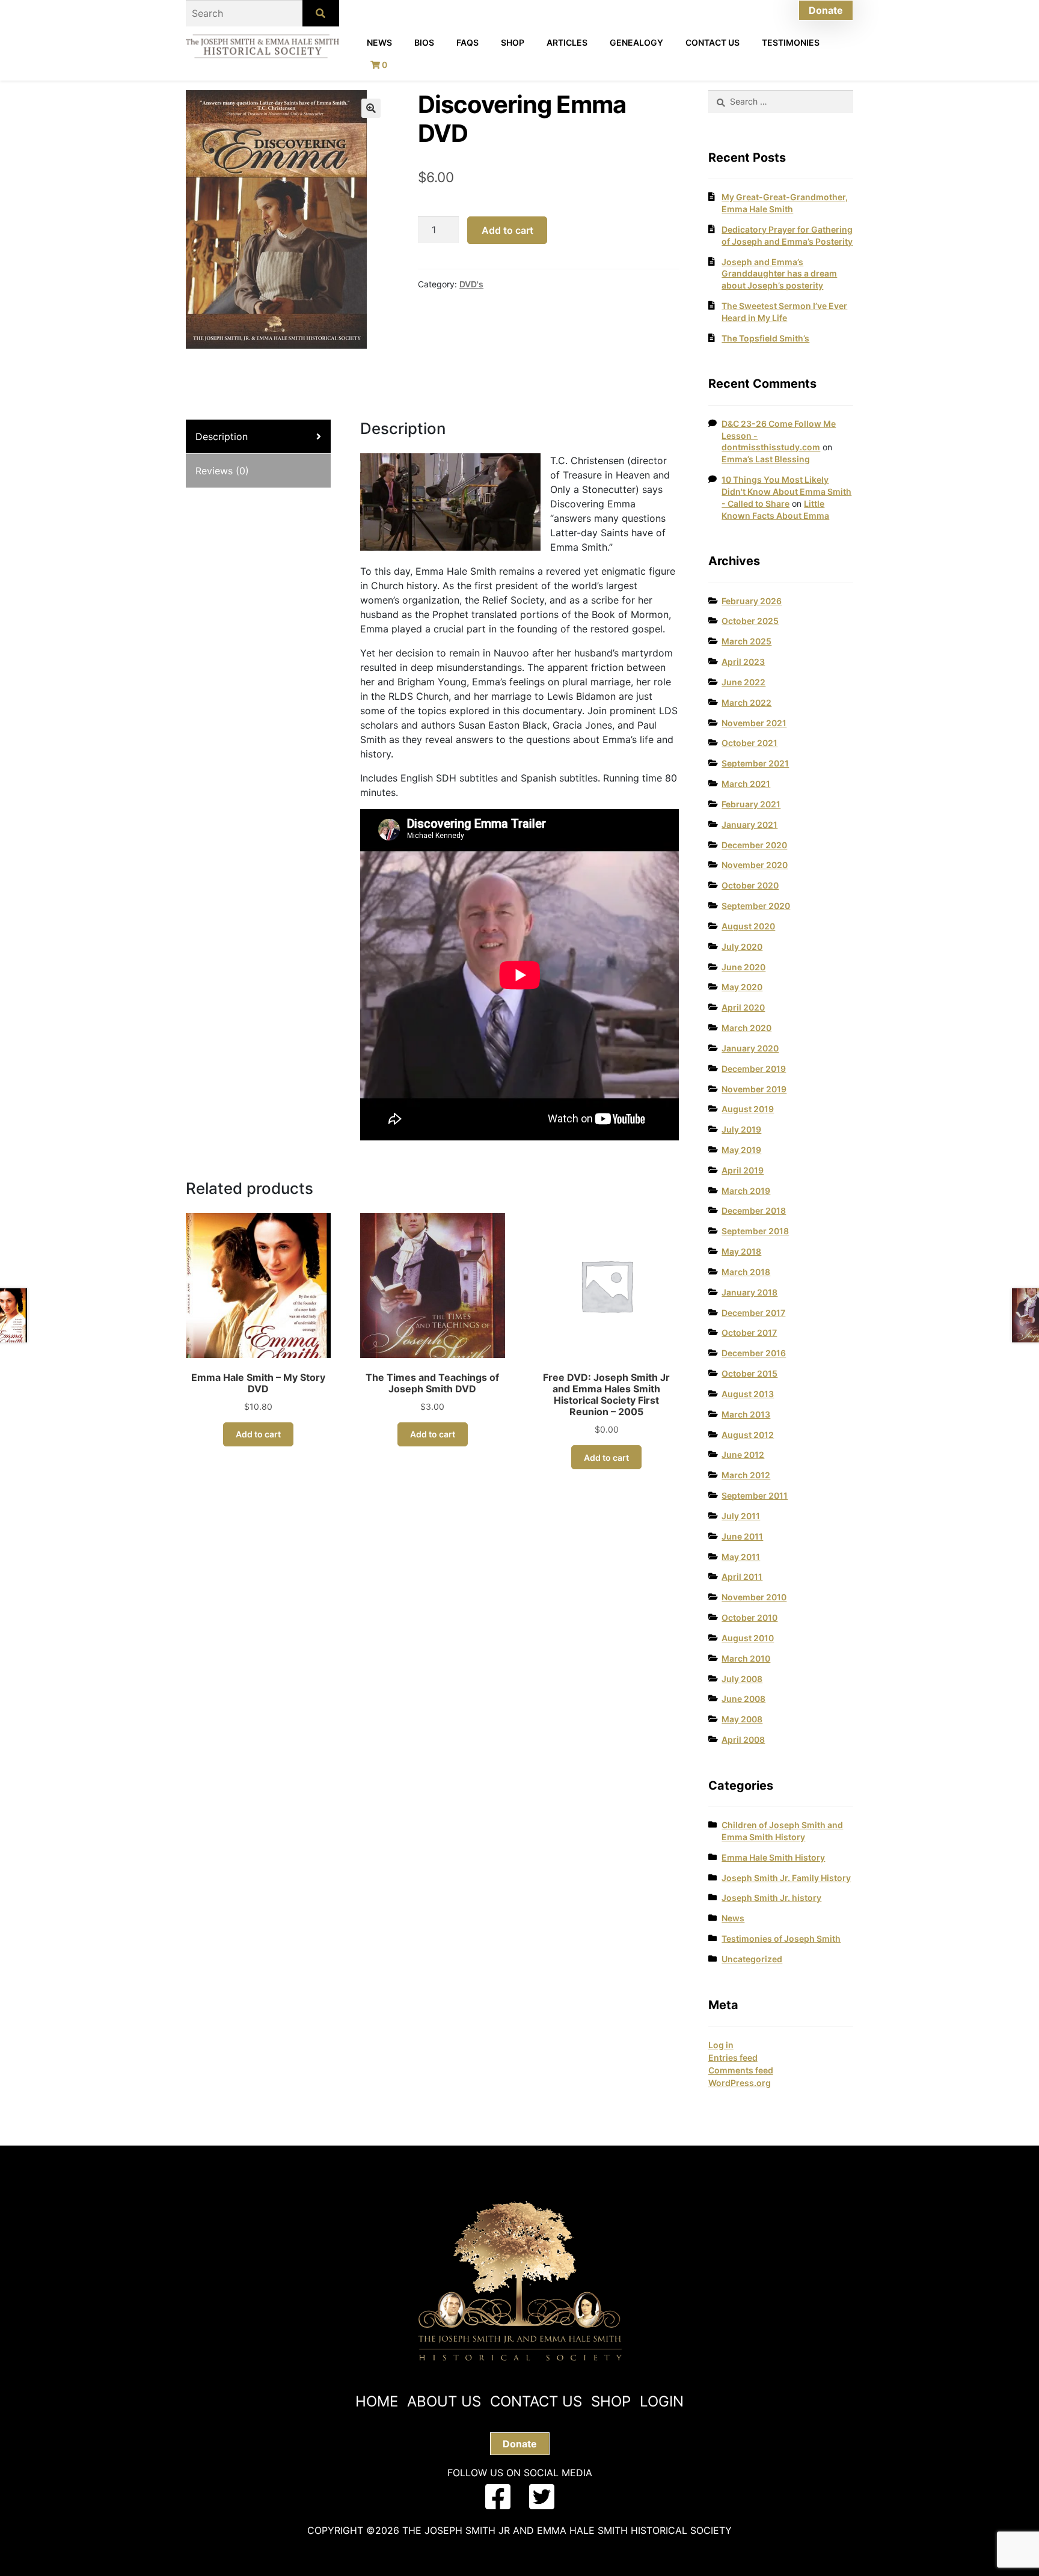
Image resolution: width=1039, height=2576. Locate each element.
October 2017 (749, 1332)
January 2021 (749, 825)
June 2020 (743, 967)
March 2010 (746, 1658)
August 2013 (748, 1394)
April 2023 (743, 662)
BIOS (424, 42)
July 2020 (742, 947)
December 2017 (753, 1313)
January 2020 (750, 1048)
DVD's (471, 284)
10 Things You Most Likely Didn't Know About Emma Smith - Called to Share (786, 491)
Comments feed (741, 2070)
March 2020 (746, 1028)
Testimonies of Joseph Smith (781, 1938)
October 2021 (749, 743)
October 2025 (750, 621)
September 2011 (755, 1495)
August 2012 (748, 1435)
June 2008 (743, 1699)
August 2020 (748, 926)
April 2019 (743, 1170)
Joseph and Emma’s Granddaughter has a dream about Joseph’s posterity (779, 274)
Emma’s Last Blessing (766, 459)
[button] (371, 108)
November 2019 (754, 1089)
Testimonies (791, 42)
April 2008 (743, 1739)
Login (662, 2401)
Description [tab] (222, 436)
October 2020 (750, 885)
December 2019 (754, 1069)
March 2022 (746, 702)
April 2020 (743, 1007)
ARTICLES (567, 42)
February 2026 (752, 601)
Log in (721, 2045)
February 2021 (751, 804)
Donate (826, 10)
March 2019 (746, 1191)
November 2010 (754, 1597)
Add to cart (507, 230)
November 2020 (755, 865)
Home (377, 2401)
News (379, 42)
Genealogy (636, 42)
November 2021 (754, 723)
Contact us (536, 2401)
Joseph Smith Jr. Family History (786, 1878)
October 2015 (749, 1373)
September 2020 (756, 906)
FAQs (467, 42)
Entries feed (733, 2057)
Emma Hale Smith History (773, 1857)
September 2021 (755, 763)
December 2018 (754, 1210)
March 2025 (746, 641)
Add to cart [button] (258, 1434)
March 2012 (746, 1475)
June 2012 (743, 1455)
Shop (513, 42)
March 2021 (746, 784)
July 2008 (742, 1679)
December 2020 (754, 845)
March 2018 (746, 1272)
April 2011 (742, 1577)
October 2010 (749, 1617)
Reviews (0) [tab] (222, 471)
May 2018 (741, 1251)
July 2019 (741, 1129)
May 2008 (742, 1719)
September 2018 (755, 1231)
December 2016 (754, 1353)
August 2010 (748, 1638)
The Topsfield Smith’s (765, 338)
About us (444, 2401)
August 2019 (748, 1109)
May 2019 (741, 1150)
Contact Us (713, 42)
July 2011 (741, 1516)
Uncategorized (752, 1959)
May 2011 (741, 1557)
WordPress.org (740, 2083)
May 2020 (742, 987)
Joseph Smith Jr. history (771, 1898)
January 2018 (749, 1292)
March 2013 (746, 1414)
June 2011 (742, 1536)
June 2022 (743, 682)
